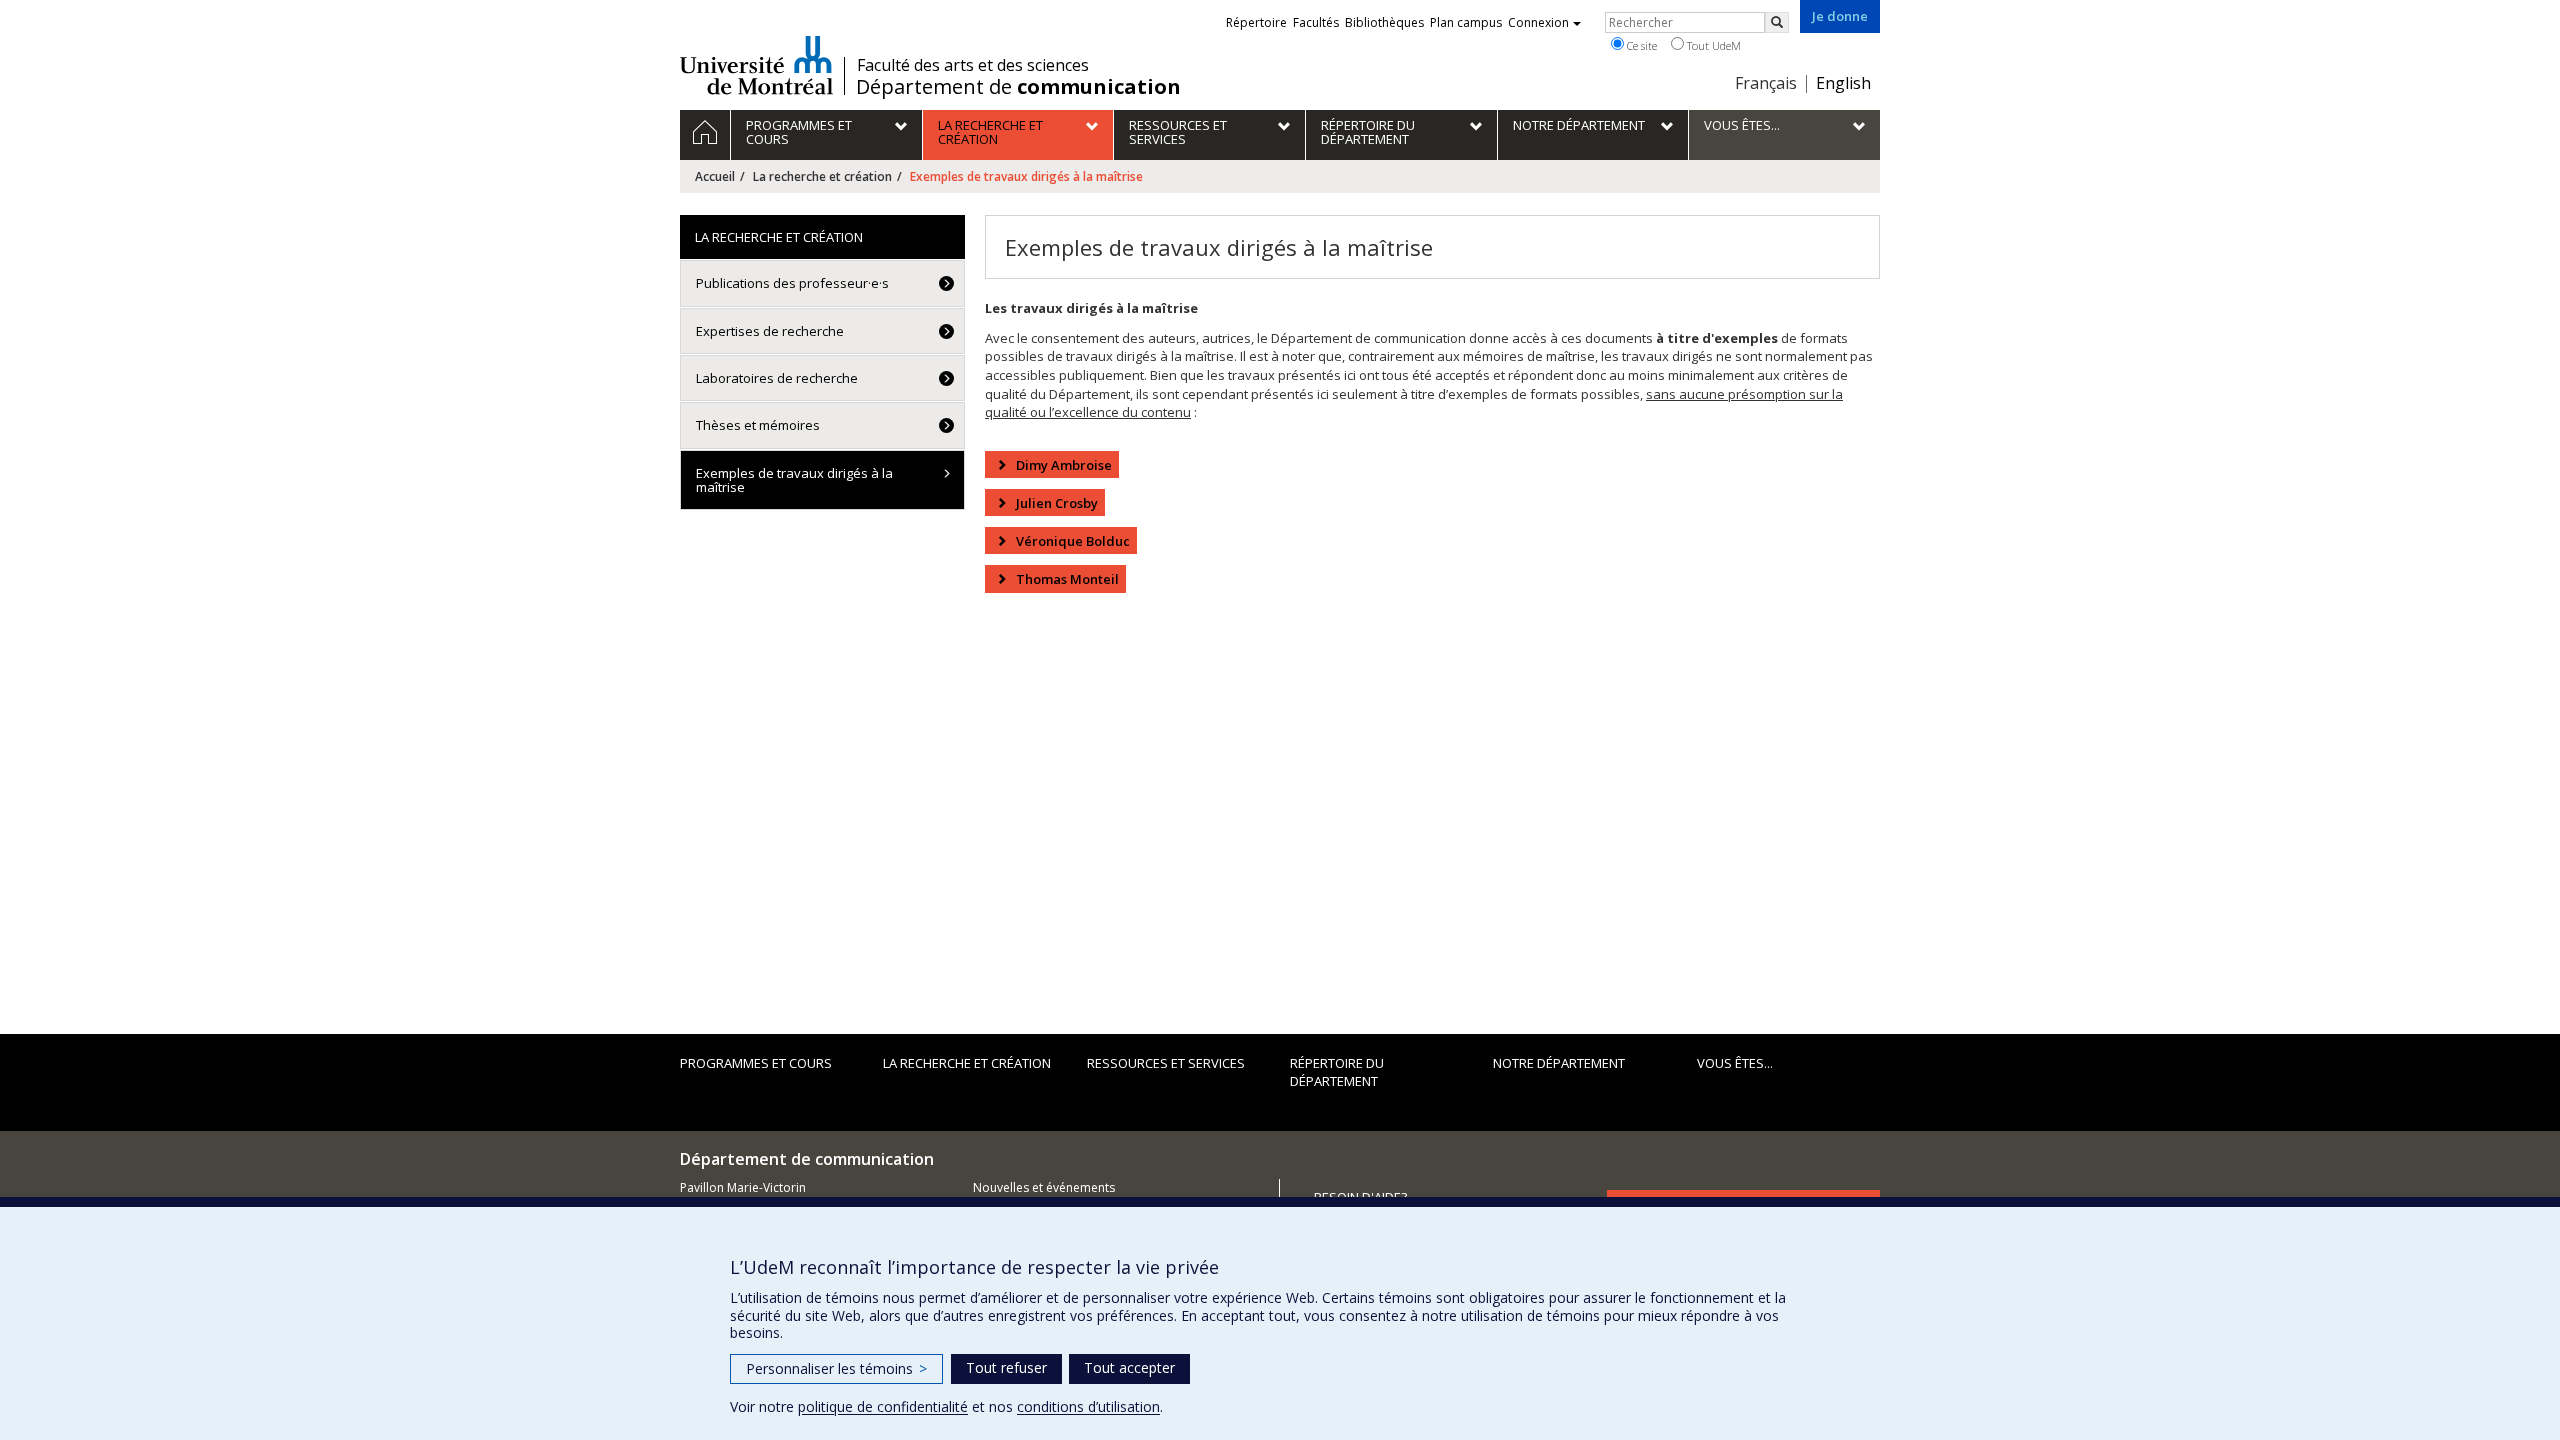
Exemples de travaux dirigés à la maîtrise (794, 480)
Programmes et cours (756, 1063)
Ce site (1640, 45)
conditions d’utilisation (1088, 1406)
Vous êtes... (1735, 1063)
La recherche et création (822, 176)
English (1843, 83)
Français (1766, 83)
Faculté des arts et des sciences (973, 65)
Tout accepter (1129, 1367)
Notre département (1559, 1063)
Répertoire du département (1337, 1072)
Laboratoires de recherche (777, 378)
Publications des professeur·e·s (792, 283)
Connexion (1538, 22)
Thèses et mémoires (758, 425)
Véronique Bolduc (1073, 541)
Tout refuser (1006, 1367)
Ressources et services (1166, 1063)
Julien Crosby (1057, 503)
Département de (1018, 87)
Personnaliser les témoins (836, 1368)
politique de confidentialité (883, 1406)
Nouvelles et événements (1044, 1187)
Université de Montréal (756, 65)
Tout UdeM (1712, 45)
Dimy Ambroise (1064, 465)
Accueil (715, 176)
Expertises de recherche (770, 331)
